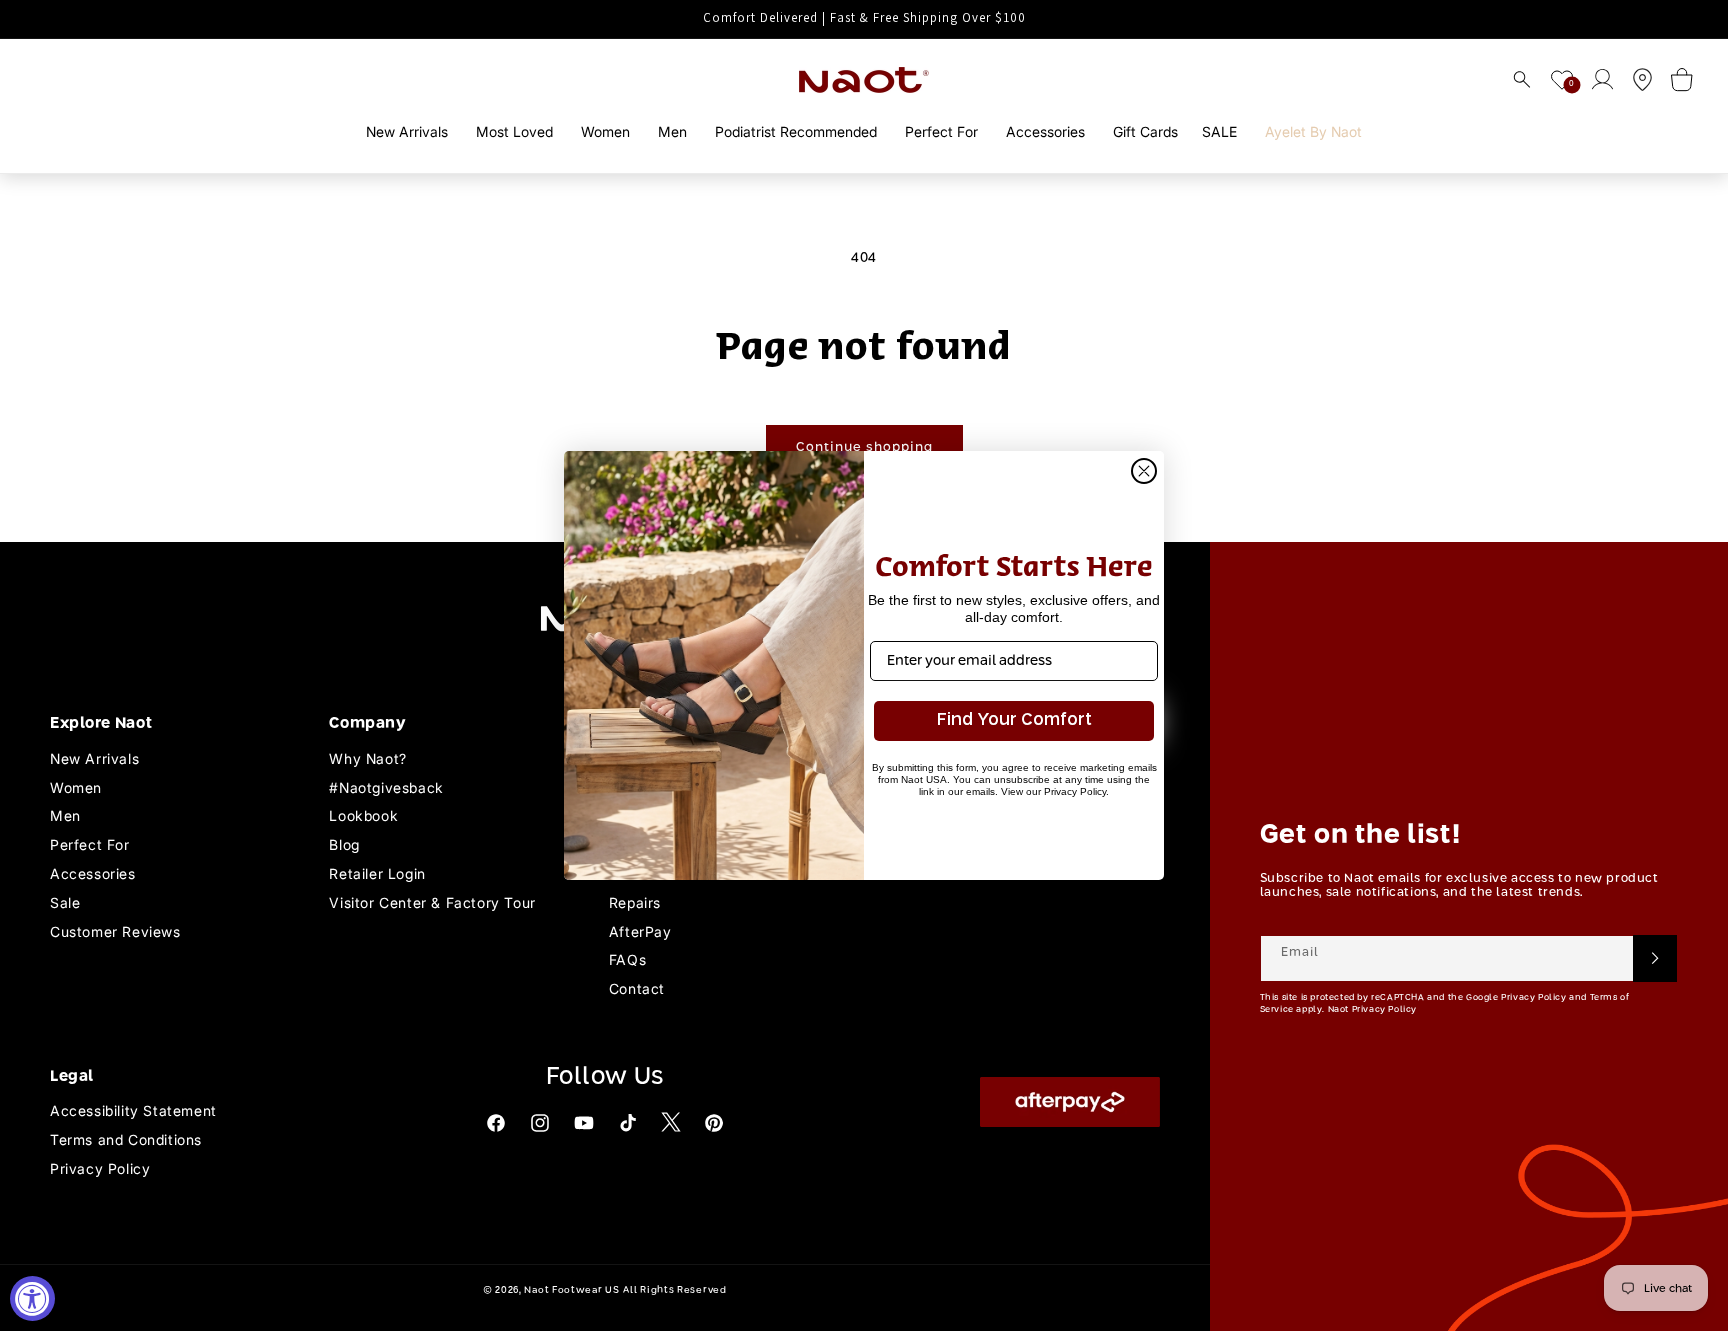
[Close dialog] (1144, 471)
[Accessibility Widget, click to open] (32, 1298)
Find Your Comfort (1014, 720)
